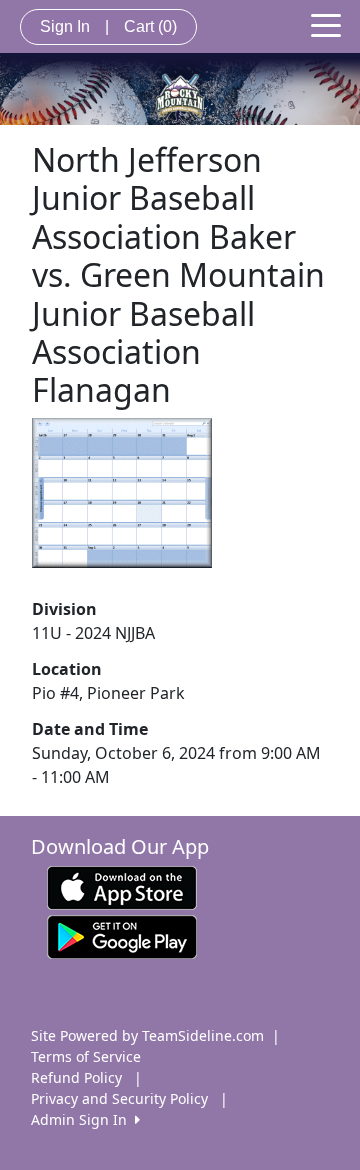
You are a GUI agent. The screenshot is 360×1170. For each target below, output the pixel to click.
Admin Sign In (83, 1119)
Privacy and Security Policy (119, 1098)
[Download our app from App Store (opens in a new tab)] (122, 885)
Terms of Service (86, 1056)
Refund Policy (76, 1077)
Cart (150, 26)
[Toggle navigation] (326, 24)
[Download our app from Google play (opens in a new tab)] (122, 934)
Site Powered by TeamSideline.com (147, 1035)
